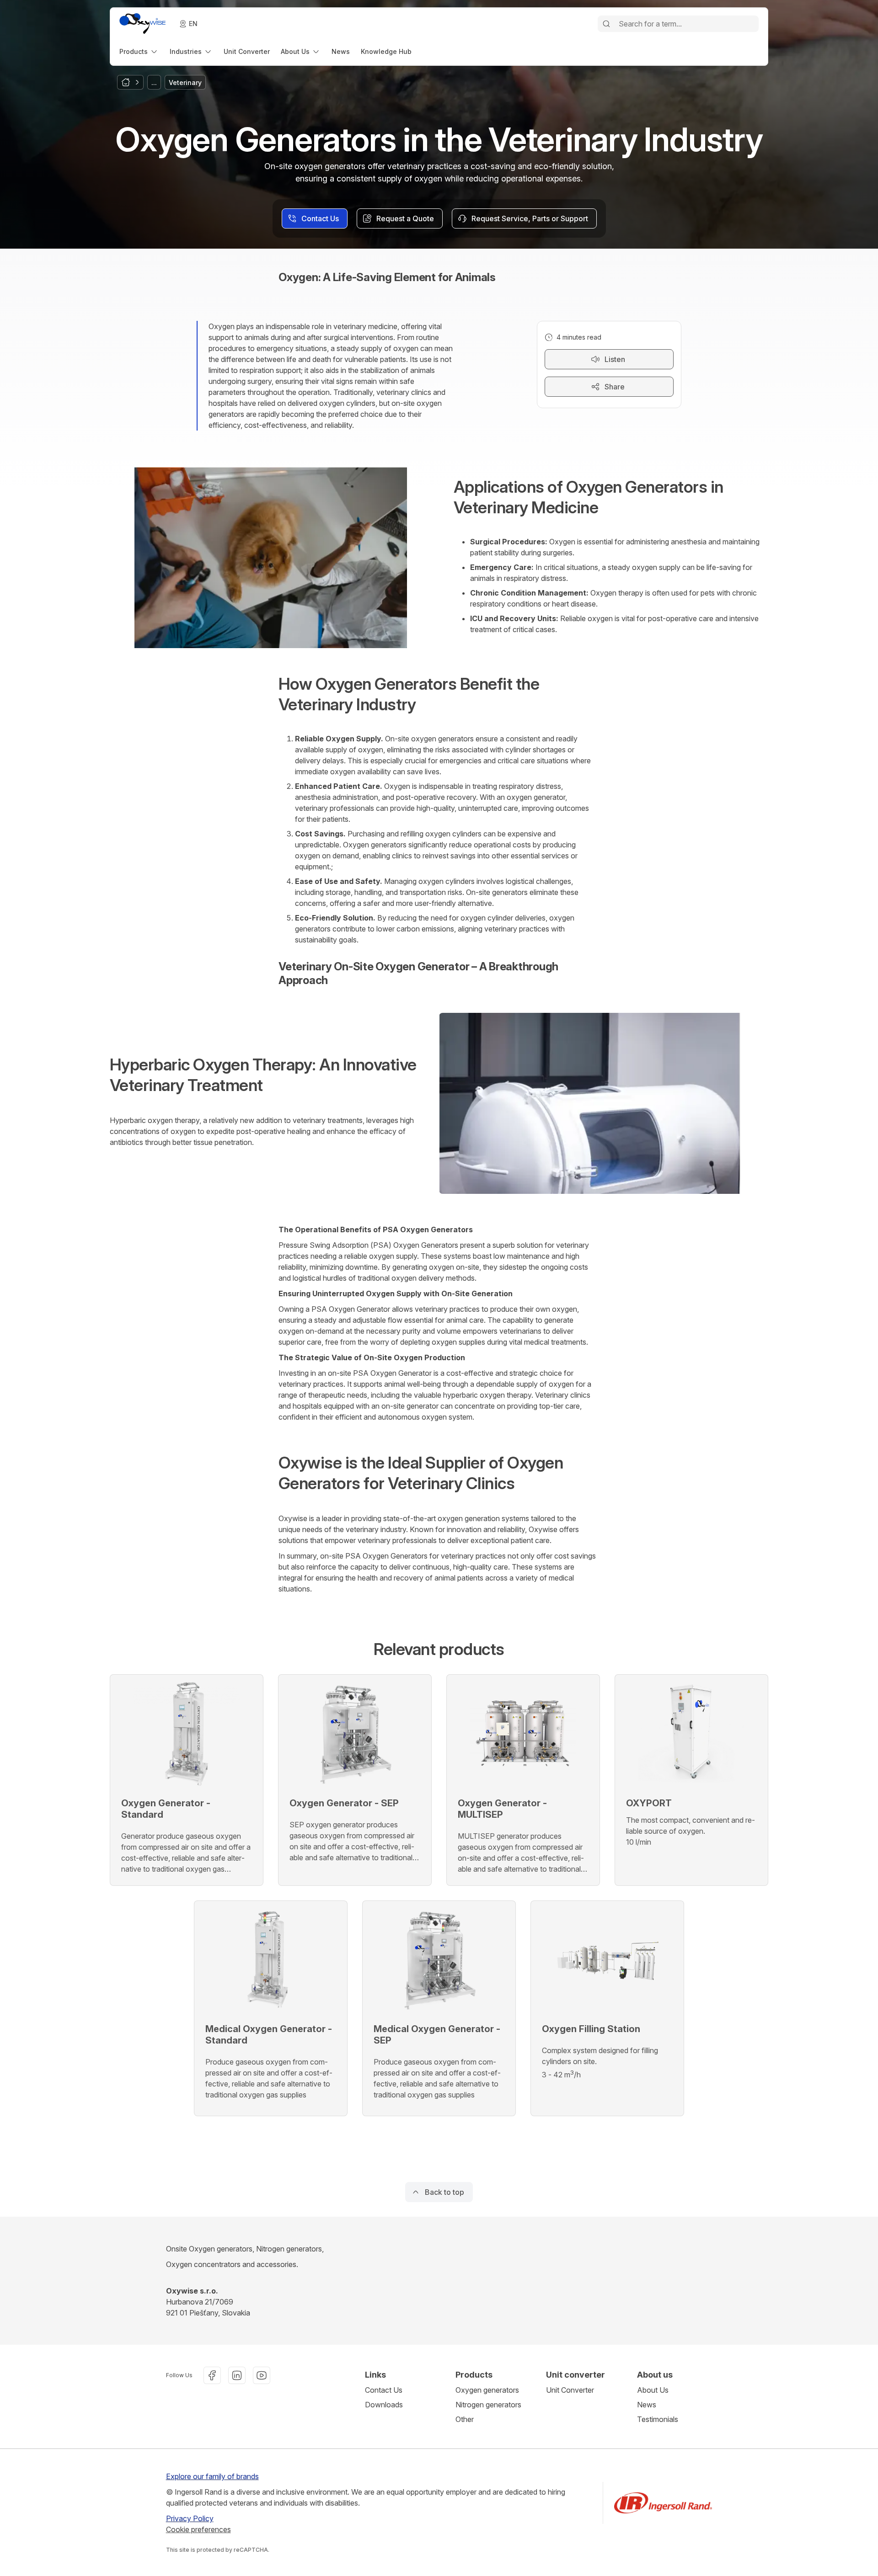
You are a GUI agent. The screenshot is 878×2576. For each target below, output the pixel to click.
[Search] (606, 24)
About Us (653, 2390)
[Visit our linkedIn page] (237, 2375)
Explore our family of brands (212, 2476)
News (647, 2405)
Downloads (384, 2405)
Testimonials (658, 2419)
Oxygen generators (487, 2390)
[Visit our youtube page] (262, 2375)
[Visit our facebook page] (212, 2375)
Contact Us (384, 2390)
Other (465, 2419)
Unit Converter (570, 2390)
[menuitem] (139, 51)
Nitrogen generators (488, 2405)
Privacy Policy (190, 2518)
